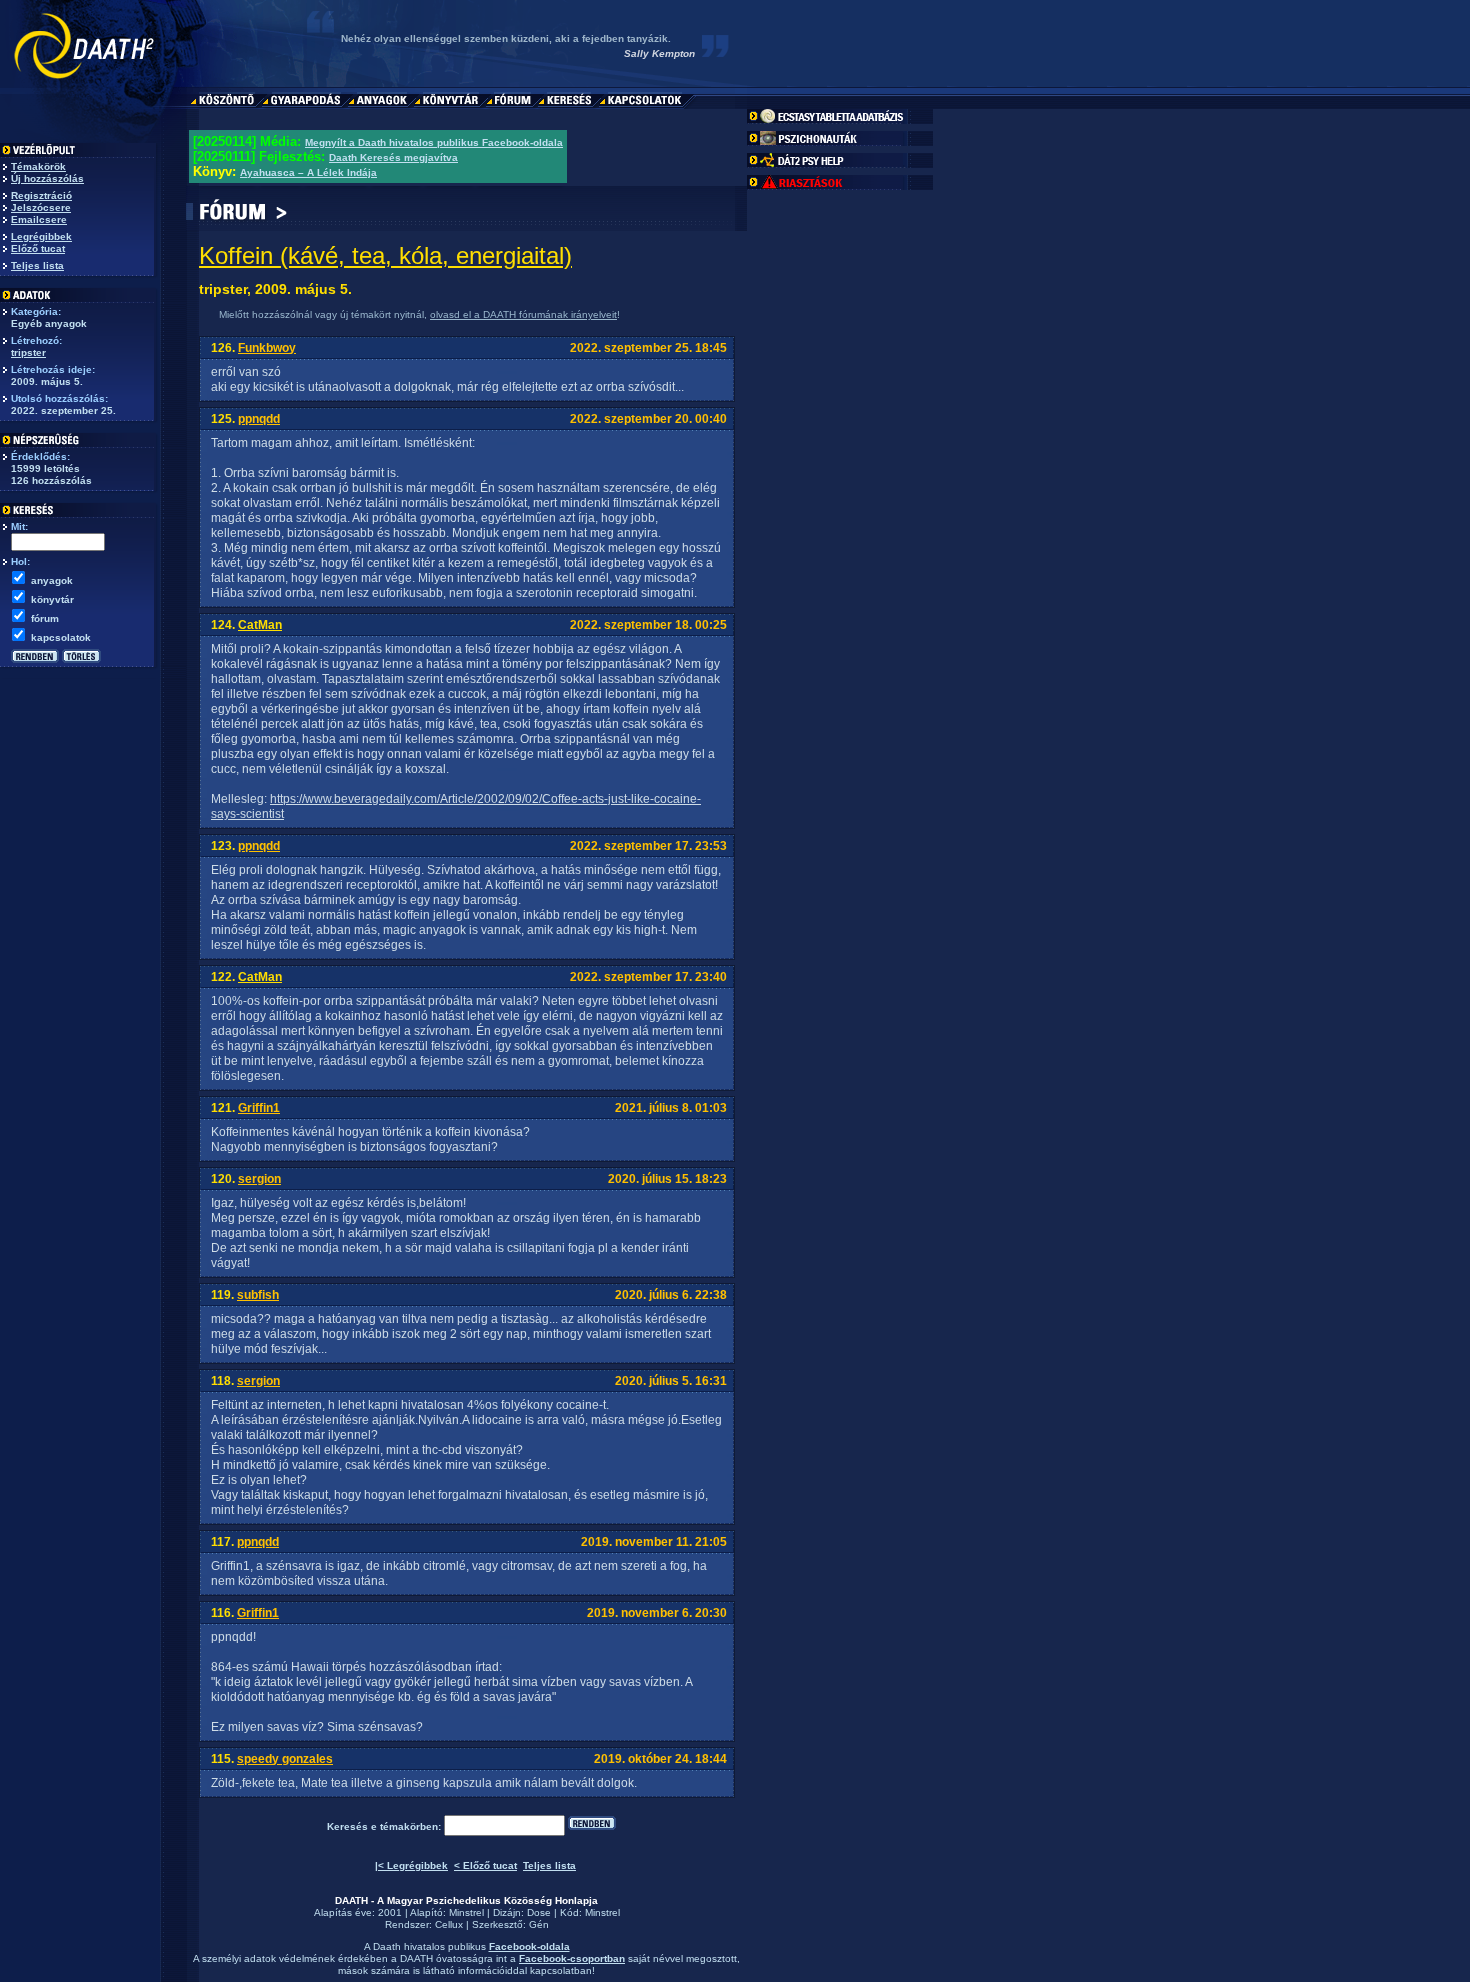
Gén (539, 1924)
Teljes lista (37, 265)
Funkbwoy (267, 348)
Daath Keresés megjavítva (393, 157)
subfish (258, 1295)
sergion (259, 1179)
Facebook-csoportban (572, 1958)
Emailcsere (39, 219)
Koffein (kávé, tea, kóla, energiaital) (385, 255)
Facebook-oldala (529, 1946)
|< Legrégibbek (411, 1865)
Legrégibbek (41, 236)
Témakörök (38, 166)
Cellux (449, 1924)
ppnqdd (259, 419)
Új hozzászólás (47, 178)
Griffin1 (259, 1108)
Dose (539, 1912)
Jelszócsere (41, 207)
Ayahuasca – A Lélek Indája (308, 172)
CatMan (260, 625)
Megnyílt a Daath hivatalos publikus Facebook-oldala (434, 142)
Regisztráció (41, 195)
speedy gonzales (285, 1759)
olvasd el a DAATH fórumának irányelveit (523, 314)
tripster (28, 352)
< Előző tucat (485, 1865)
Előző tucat (38, 248)
